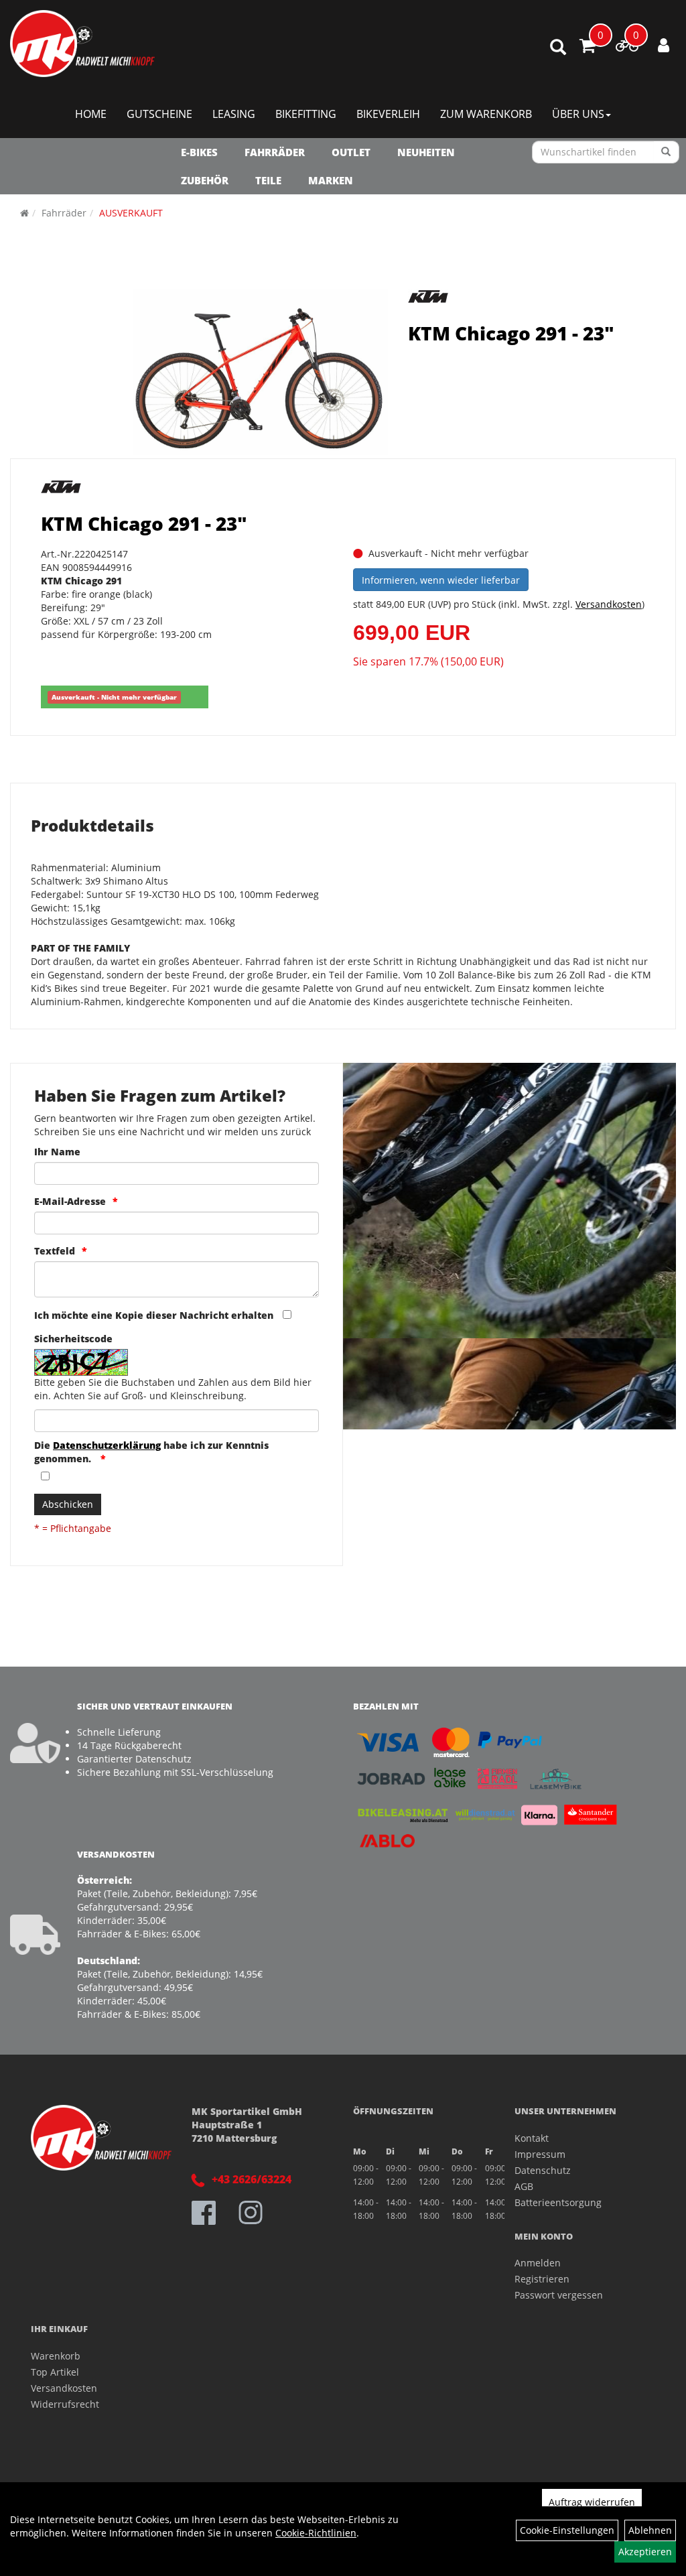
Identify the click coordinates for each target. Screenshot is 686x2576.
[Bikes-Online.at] (82, 44)
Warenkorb (56, 2356)
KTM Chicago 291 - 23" (511, 333)
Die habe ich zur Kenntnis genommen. (151, 1452)
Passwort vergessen (559, 2295)
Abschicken (68, 1504)
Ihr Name (57, 1152)
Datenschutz (543, 2170)
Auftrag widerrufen (592, 2502)
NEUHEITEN (426, 152)
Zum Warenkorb (486, 114)
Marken (331, 180)
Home (91, 114)
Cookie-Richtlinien (316, 2533)
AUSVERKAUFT (131, 213)
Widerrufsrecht (65, 2404)
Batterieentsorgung (558, 2202)
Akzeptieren (645, 2552)
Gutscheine (159, 114)
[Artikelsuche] (558, 48)
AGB (524, 2186)
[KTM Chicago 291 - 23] (260, 372)
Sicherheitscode (73, 1339)
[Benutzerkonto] (664, 45)
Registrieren (542, 2279)
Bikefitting (306, 114)
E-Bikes (199, 152)
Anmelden (538, 2263)
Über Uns (578, 114)
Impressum (540, 2154)
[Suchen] (666, 152)
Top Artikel (55, 2372)
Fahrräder (275, 152)
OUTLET (351, 152)
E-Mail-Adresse (70, 1201)
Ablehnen (650, 2530)
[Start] (24, 213)
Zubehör (205, 180)
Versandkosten (609, 604)
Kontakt (532, 2138)
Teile (268, 180)
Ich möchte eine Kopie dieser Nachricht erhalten (154, 1315)
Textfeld (55, 1251)
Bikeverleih (388, 114)
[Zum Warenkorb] (588, 48)
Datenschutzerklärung (107, 1445)
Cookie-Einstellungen (567, 2530)
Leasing (234, 114)
